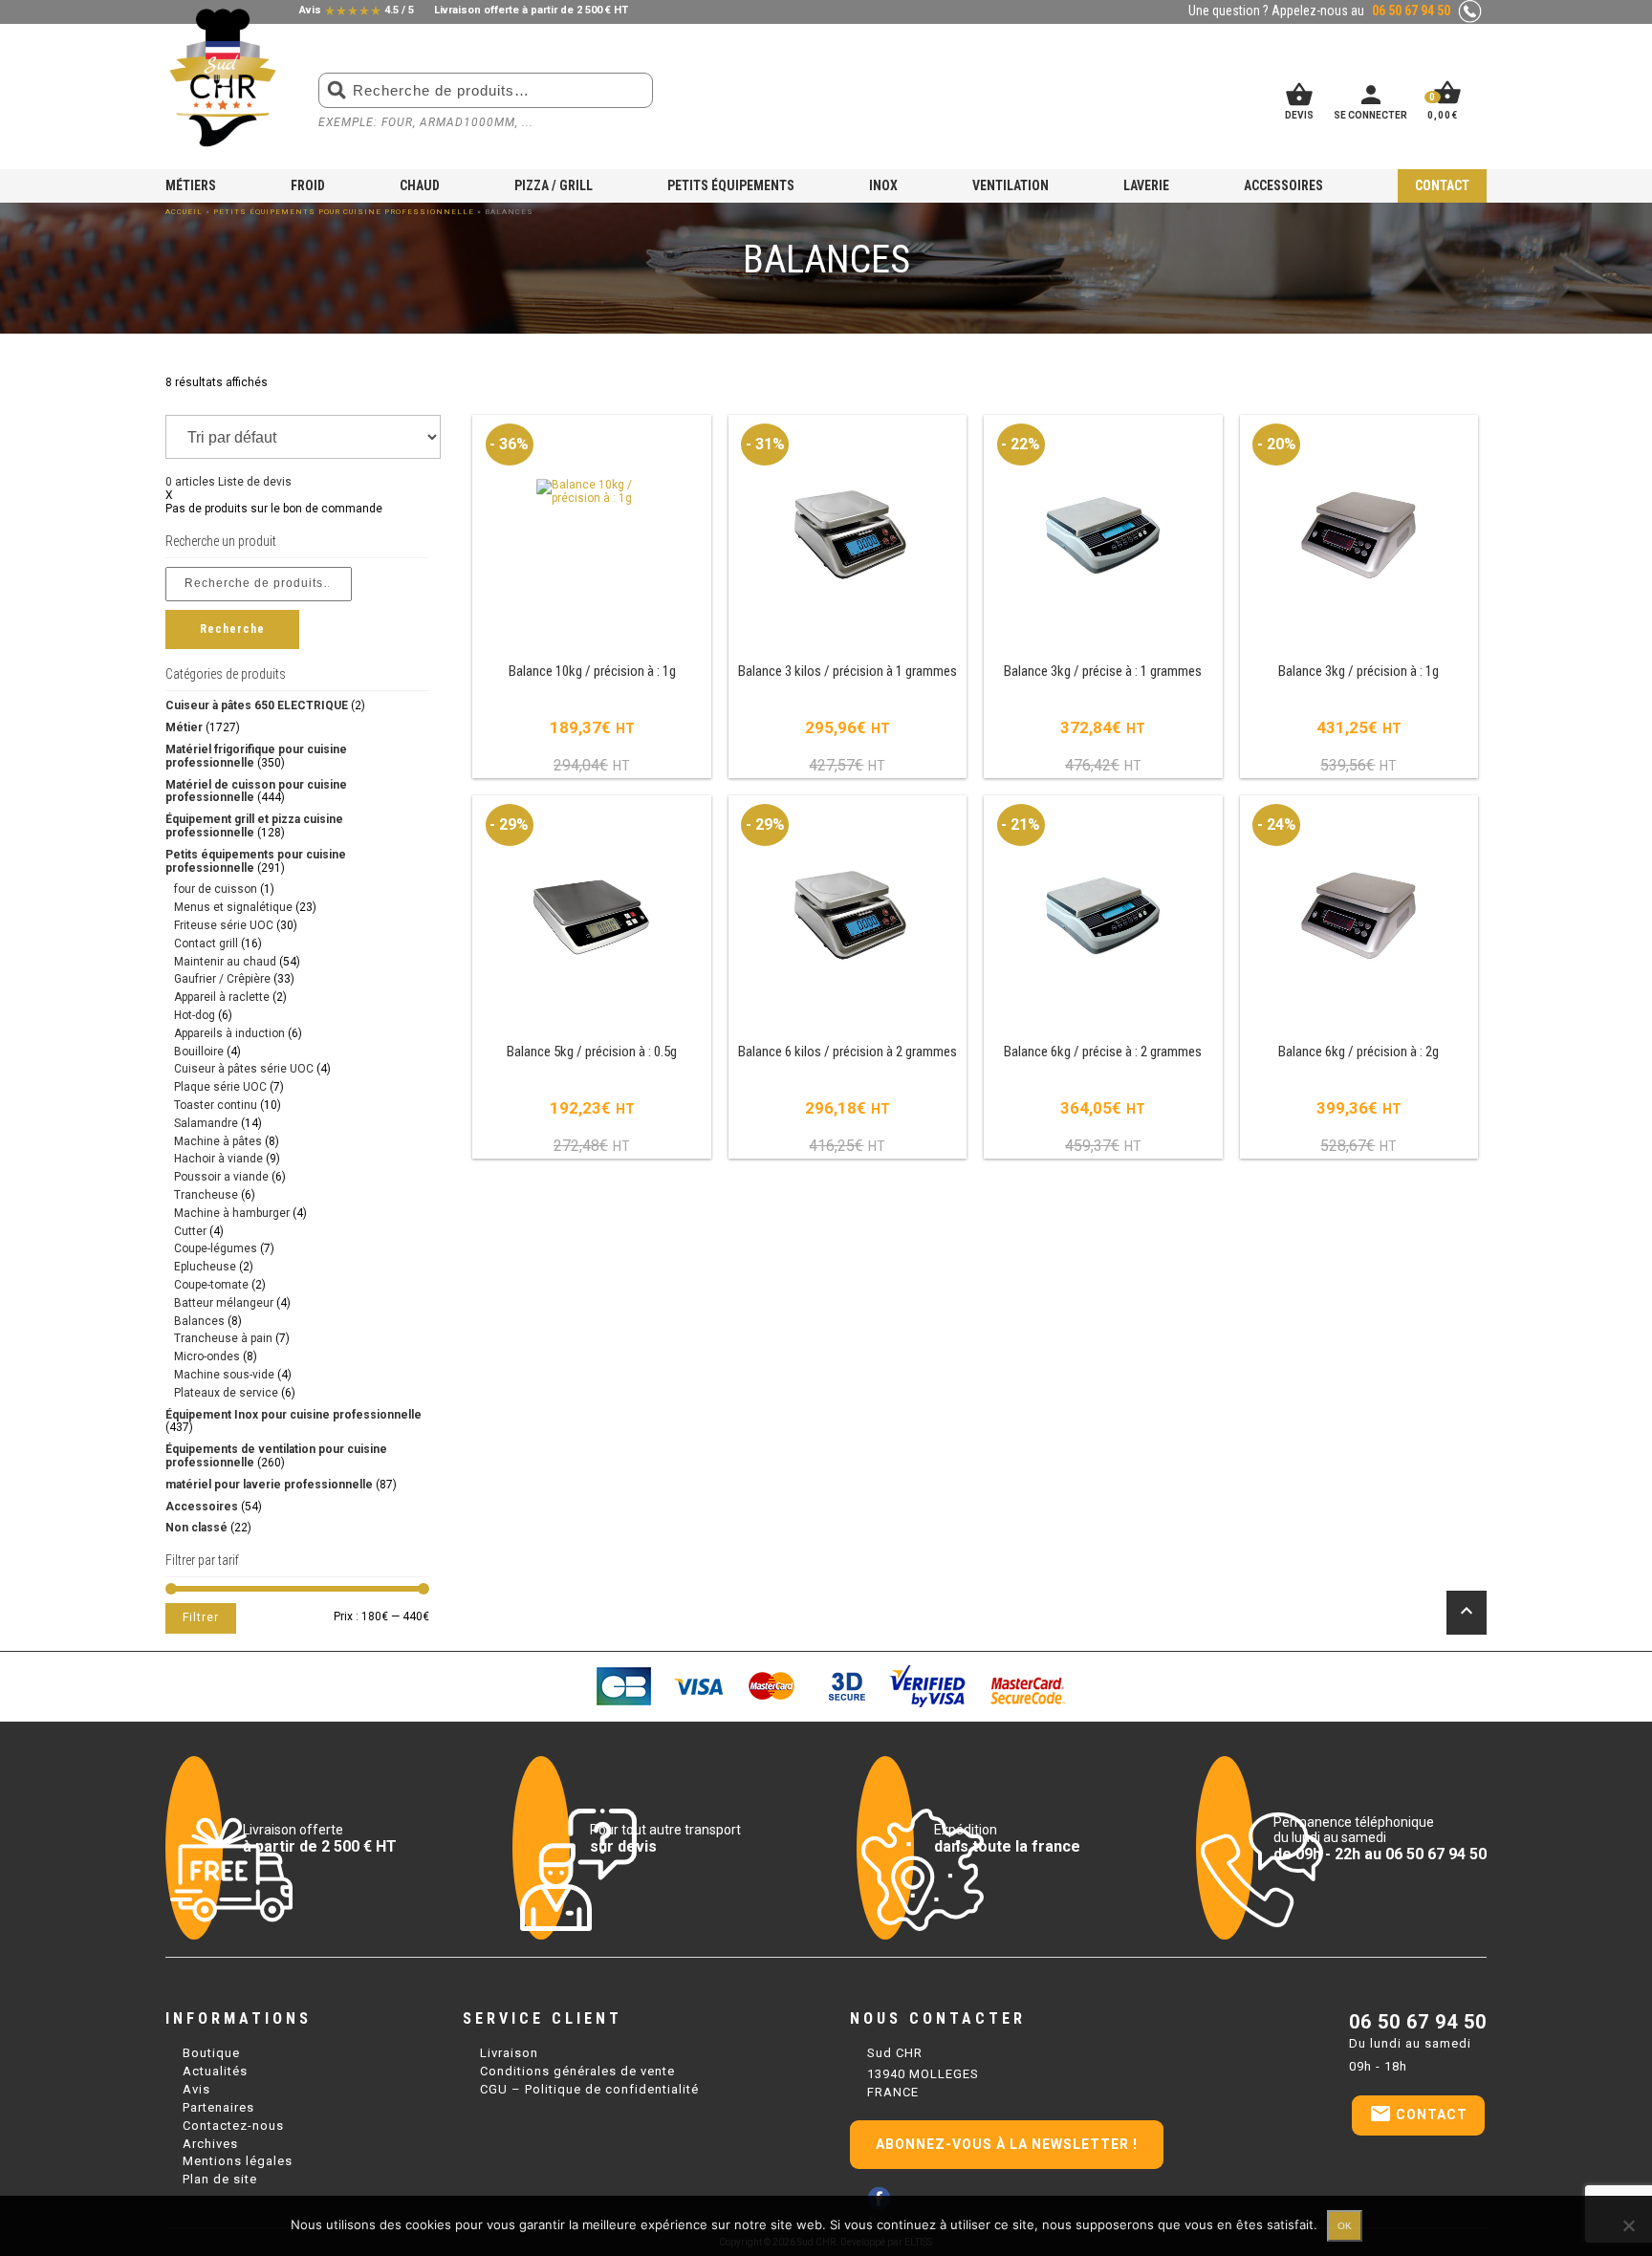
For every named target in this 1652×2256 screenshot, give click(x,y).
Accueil (184, 212)
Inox (883, 185)
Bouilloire (199, 1052)
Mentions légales (238, 2161)
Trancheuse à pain (223, 1338)
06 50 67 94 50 (1418, 2022)
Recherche (232, 629)
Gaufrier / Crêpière (222, 979)
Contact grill (206, 944)
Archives (210, 2144)
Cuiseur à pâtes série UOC (244, 1069)
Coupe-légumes (216, 1248)
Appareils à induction (229, 1033)
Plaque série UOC (220, 1087)
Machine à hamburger (232, 1213)
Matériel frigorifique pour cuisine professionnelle (256, 756)
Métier (184, 727)
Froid (308, 185)
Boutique (211, 2053)
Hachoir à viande (218, 1159)
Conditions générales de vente (577, 2071)
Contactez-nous (233, 2126)
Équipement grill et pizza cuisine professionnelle (254, 826)
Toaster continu (216, 1105)
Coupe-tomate (211, 1285)
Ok (1345, 2226)
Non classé (196, 1528)
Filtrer (201, 1617)
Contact (1442, 185)
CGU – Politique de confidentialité (589, 2089)
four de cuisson (216, 889)
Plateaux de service (226, 1393)
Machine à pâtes (218, 1141)
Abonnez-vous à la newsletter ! (1007, 2144)
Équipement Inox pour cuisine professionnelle (293, 1415)
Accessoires (1283, 185)
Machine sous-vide (224, 1375)
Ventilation (1011, 185)
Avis (196, 2089)
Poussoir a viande (221, 1177)
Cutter (190, 1231)
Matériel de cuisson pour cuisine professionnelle (256, 792)
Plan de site (220, 2179)
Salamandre (206, 1123)
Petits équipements (731, 185)
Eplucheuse (205, 1267)
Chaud (420, 185)
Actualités (215, 2071)
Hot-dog (195, 1015)
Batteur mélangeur (224, 1303)
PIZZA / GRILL (554, 185)
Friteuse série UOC (224, 925)
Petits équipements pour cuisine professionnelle (344, 212)
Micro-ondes (207, 1356)
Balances (199, 1321)
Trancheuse (206, 1195)
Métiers (191, 185)
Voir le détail (592, 597)
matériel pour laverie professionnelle (269, 1485)
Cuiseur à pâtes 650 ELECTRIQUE (257, 705)
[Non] (1628, 2225)
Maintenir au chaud (225, 962)
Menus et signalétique (233, 907)
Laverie (1146, 185)
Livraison (509, 2053)
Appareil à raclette (222, 997)
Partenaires (218, 2107)
